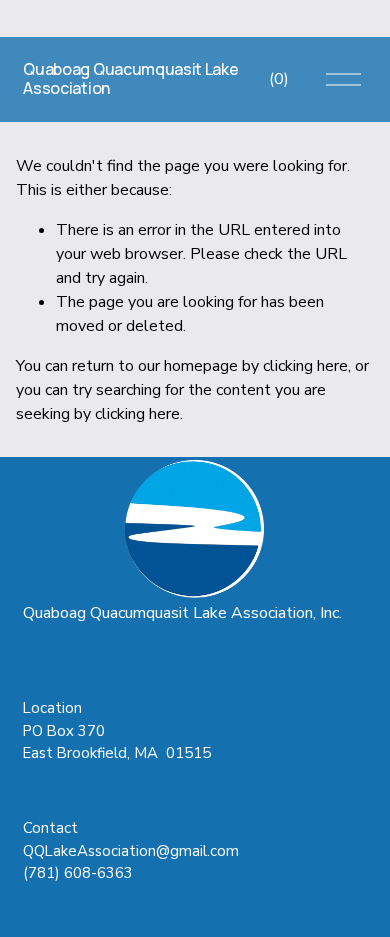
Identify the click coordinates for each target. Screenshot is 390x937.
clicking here (305, 366)
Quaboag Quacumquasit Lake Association (130, 78)
